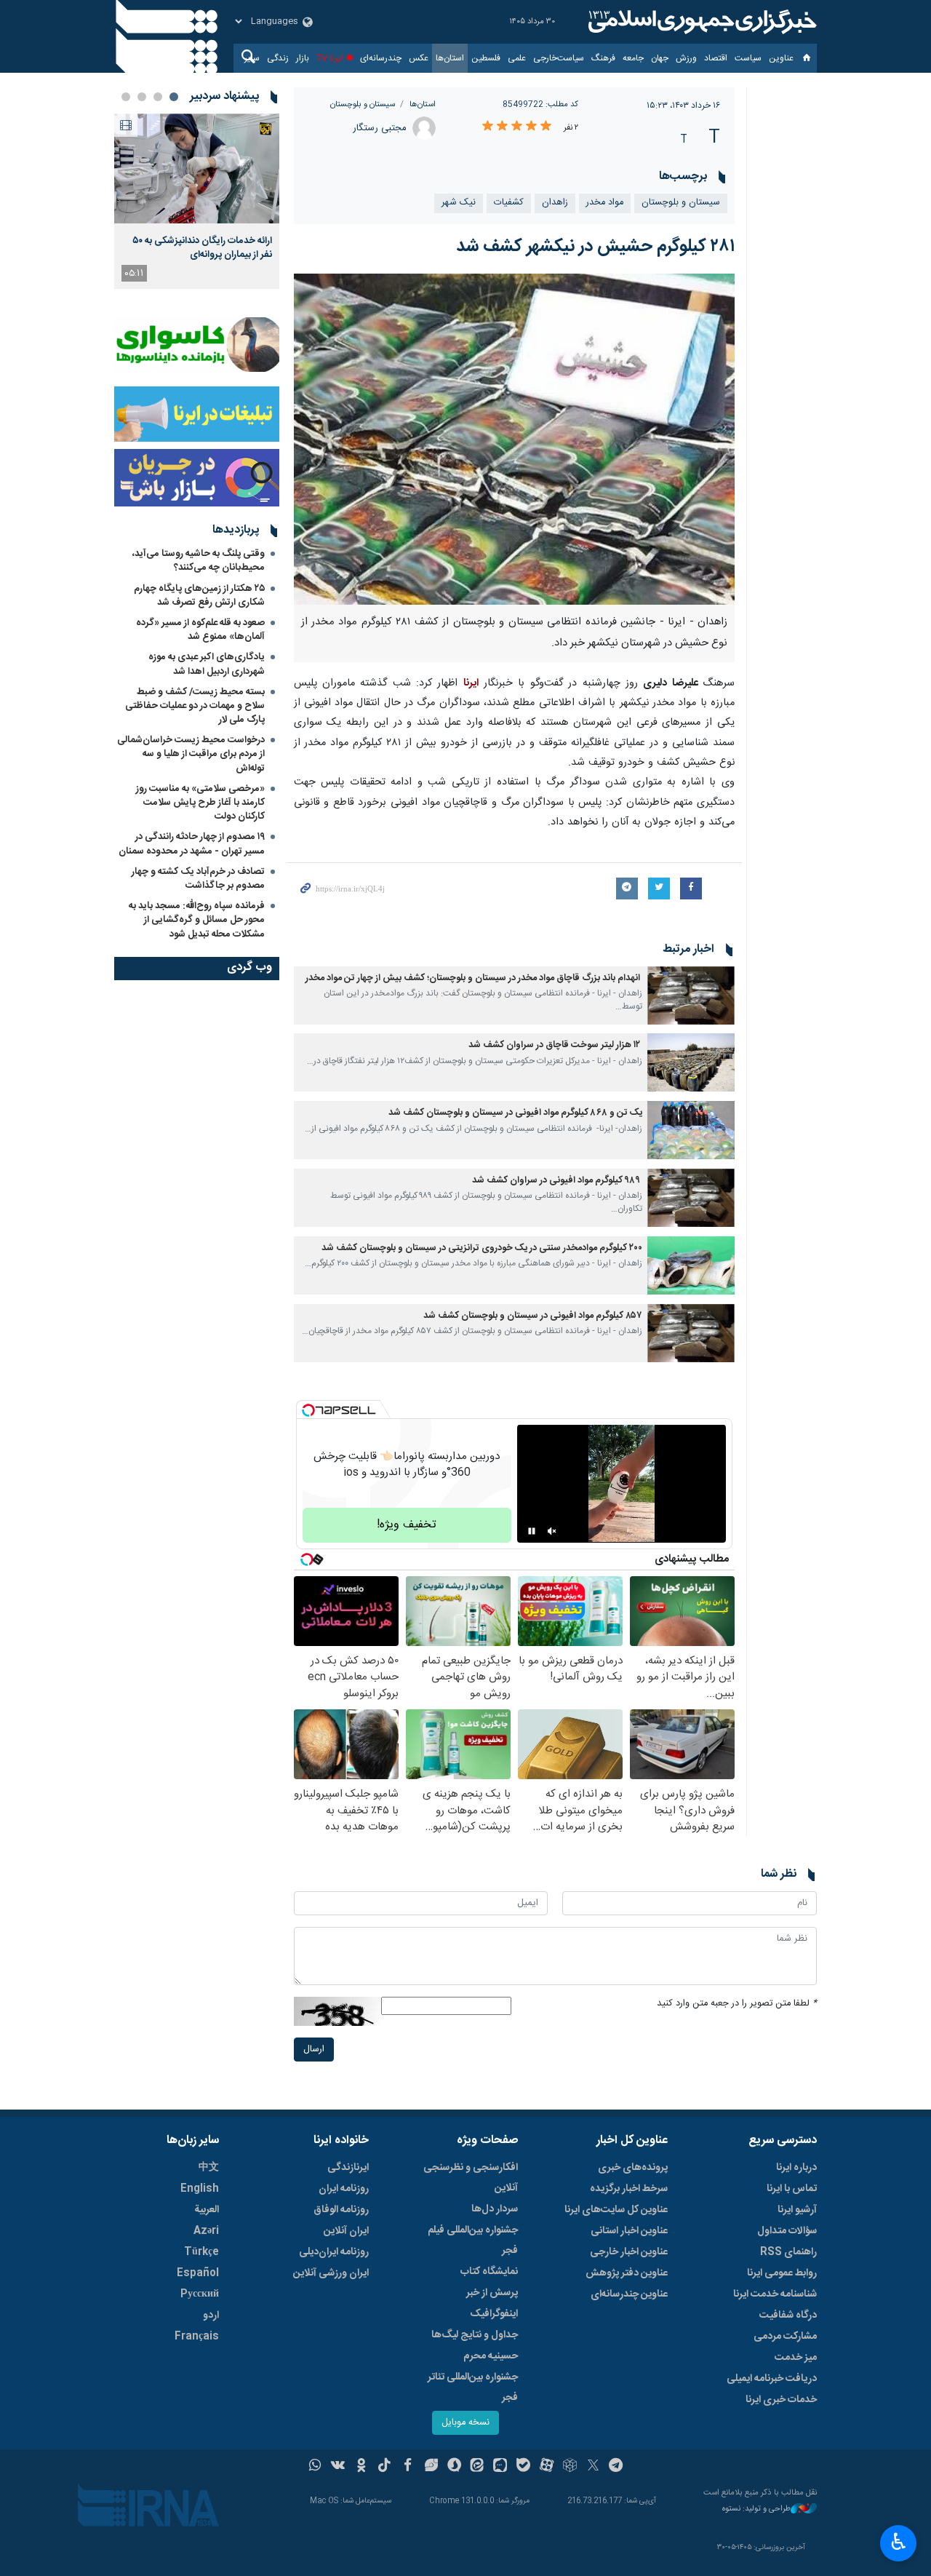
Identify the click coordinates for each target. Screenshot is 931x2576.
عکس (419, 58)
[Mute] (552, 1531)
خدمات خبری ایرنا (781, 2400)
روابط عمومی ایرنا (782, 2273)
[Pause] (532, 1531)
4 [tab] (126, 97)
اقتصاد (716, 58)
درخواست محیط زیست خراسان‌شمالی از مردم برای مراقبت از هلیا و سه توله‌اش (191, 754)
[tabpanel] (197, 201)
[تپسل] (308, 1410)
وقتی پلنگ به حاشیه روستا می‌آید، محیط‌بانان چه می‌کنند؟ (199, 561)
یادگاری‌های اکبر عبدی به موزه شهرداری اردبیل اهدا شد (207, 664)
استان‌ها (450, 58)
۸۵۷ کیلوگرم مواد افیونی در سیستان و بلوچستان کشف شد (533, 1316)
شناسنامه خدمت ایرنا (775, 2294)
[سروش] (454, 2467)
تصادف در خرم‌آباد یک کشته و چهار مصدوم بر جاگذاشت (198, 879)
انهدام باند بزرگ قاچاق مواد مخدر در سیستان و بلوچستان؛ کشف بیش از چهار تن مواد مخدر (474, 978)
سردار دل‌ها (495, 2209)
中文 (209, 2168)
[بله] (523, 2467)
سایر (252, 58)
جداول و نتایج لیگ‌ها (475, 2335)
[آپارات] (547, 2467)
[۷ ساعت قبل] (197, 168)
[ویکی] (338, 2467)
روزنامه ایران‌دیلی (334, 2252)
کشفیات (509, 203)
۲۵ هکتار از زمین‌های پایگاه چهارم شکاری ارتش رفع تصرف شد (199, 596)
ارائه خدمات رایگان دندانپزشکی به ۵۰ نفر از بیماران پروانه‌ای (202, 247)
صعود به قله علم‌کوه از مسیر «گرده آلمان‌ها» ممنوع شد (200, 630)
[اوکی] (361, 2467)
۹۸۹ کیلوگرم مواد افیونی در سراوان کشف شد (557, 1181)
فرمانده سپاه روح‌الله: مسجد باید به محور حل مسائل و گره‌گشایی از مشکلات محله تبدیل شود (197, 920)
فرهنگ (603, 58)
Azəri (206, 2231)
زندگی (278, 58)
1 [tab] (174, 97)
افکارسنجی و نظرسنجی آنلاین (471, 2178)
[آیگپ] (500, 2467)
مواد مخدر (605, 203)
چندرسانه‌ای (381, 58)
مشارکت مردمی (785, 2337)
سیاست (748, 58)
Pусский (200, 2294)
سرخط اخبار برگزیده (629, 2189)
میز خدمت (796, 2358)
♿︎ (899, 2542)
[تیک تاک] (384, 2467)
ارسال (314, 2050)
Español (198, 2273)
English (200, 2189)
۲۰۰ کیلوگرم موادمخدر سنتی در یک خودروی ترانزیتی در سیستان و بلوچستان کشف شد (482, 1248)
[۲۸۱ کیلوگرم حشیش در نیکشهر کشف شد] (515, 439)
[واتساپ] (315, 2467)
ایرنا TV (330, 58)
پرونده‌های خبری (633, 2168)
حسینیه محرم (491, 2356)
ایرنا (700, 22)
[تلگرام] (616, 2467)
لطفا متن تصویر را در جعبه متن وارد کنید (737, 2004)
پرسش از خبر (492, 2293)
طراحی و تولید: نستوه (756, 2509)
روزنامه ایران (344, 2189)
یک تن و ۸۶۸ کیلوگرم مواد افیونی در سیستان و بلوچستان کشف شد (515, 1113)
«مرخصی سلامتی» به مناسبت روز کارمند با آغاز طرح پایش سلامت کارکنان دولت (200, 803)
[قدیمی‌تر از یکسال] (691, 995)
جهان (660, 58)
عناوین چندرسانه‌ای (629, 2294)
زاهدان (555, 203)
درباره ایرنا (796, 2168)
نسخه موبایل (465, 2423)
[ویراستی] (431, 2467)
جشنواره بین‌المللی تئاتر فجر (473, 2388)
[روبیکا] (570, 2467)
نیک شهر (459, 203)
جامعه (633, 58)
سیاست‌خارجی (559, 58)
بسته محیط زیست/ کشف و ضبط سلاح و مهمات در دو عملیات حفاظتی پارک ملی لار (195, 706)
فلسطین (486, 58)
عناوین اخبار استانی (629, 2231)
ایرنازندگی (348, 2168)
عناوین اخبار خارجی (629, 2252)
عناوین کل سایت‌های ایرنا (616, 2210)
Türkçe (201, 2252)
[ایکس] (593, 2467)
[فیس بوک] (408, 2467)
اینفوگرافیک (494, 2314)
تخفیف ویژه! (407, 1525)
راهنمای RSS (788, 2252)
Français (197, 2337)
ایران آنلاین (346, 2231)
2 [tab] (158, 97)
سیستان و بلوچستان (363, 104)
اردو (211, 2315)
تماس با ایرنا (792, 2189)
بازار (303, 58)
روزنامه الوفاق (341, 2210)
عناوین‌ (781, 58)
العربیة (207, 2210)
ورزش (686, 58)
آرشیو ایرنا (797, 2210)
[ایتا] (478, 2467)
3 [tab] (142, 97)
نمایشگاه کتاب (489, 2272)
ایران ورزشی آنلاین (331, 2273)
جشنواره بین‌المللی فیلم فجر (473, 2241)
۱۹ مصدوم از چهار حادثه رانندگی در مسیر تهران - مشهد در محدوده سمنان (192, 844)
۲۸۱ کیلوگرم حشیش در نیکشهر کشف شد (595, 247)
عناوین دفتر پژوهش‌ (627, 2273)
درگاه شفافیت (788, 2315)
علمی (517, 58)
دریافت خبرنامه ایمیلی (772, 2379)
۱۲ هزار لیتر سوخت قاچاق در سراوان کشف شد (555, 1045)
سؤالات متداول (787, 2231)
